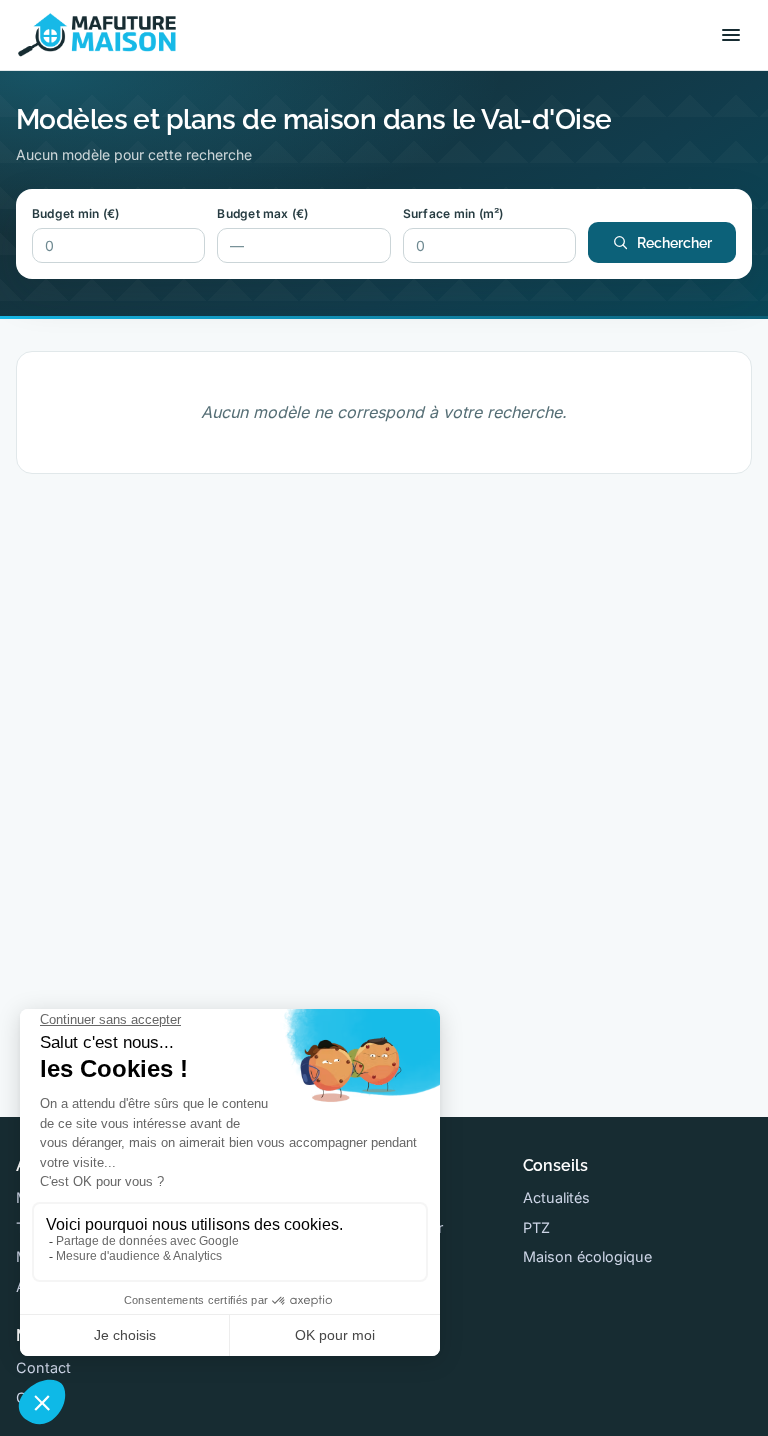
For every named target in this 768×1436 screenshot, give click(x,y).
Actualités (556, 1197)
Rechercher (674, 243)
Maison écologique (587, 1256)
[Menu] (731, 35)
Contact (43, 1367)
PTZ (536, 1227)
